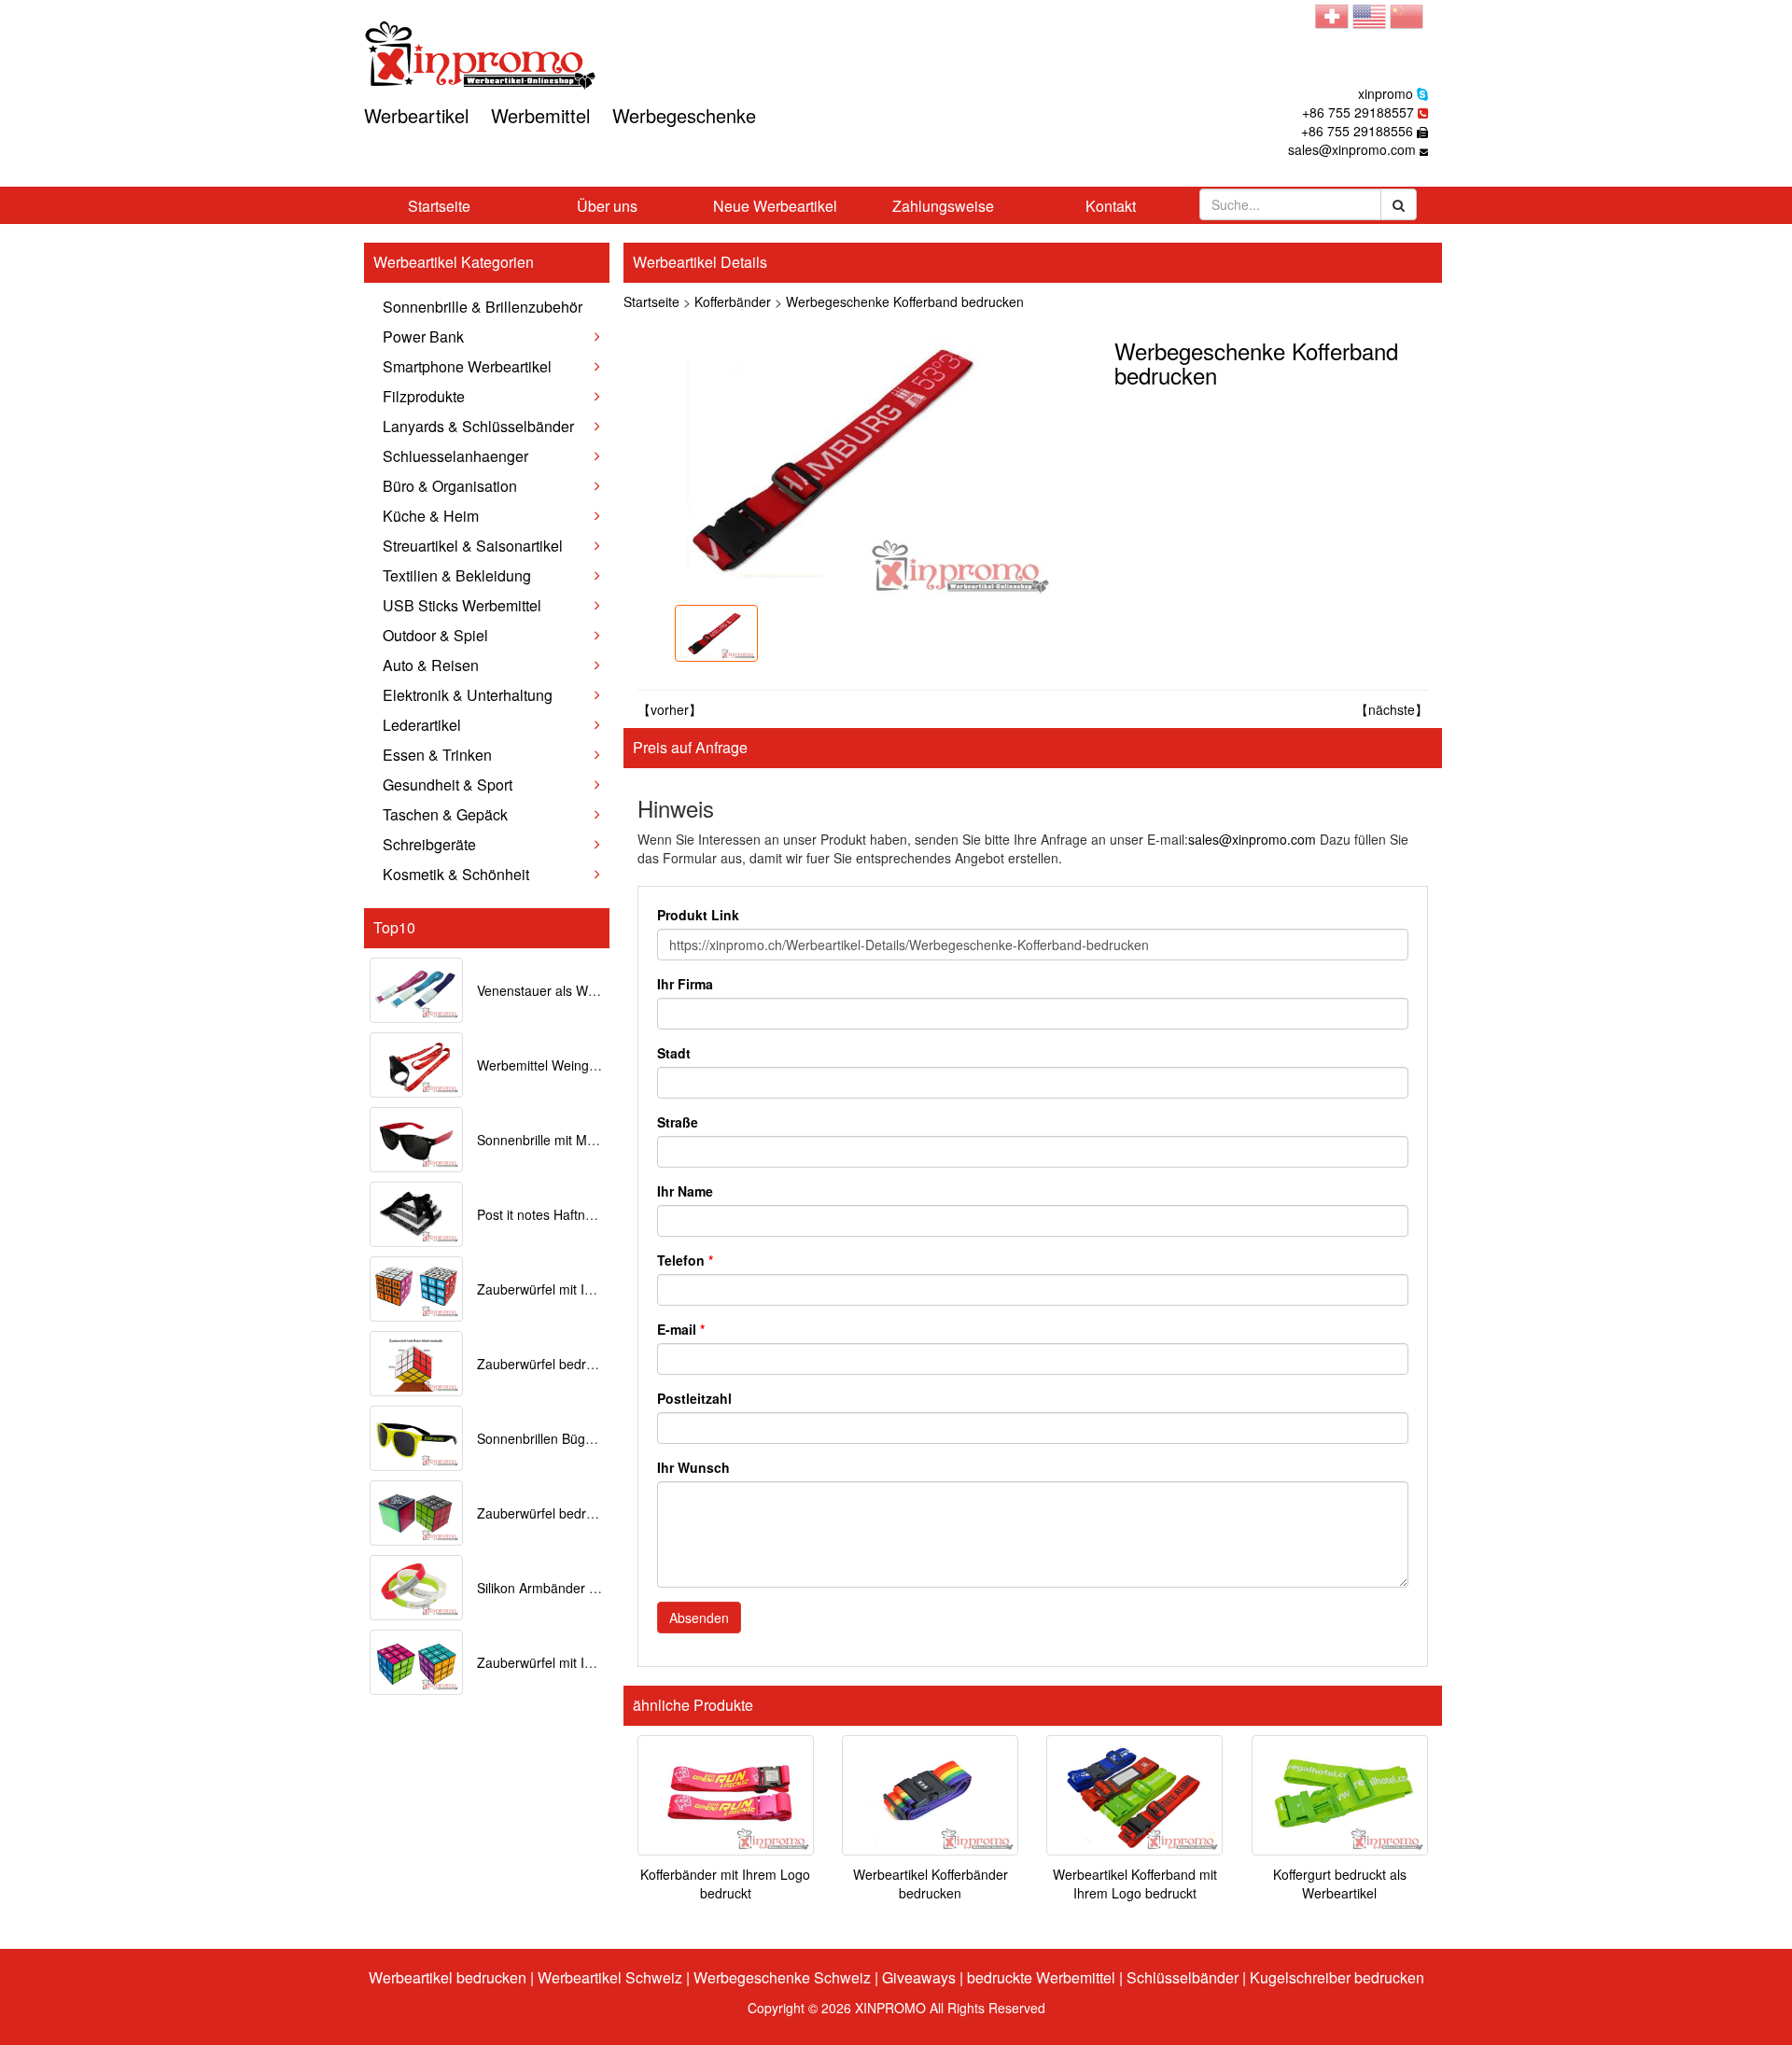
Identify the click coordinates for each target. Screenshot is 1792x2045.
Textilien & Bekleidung (457, 575)
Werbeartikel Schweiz (610, 1977)
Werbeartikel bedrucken (448, 1977)
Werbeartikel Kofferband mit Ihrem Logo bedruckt (1135, 1884)
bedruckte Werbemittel (1041, 1977)
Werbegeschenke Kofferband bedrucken (905, 301)
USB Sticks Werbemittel (462, 605)
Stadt (674, 1053)
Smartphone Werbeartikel (467, 366)
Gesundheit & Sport (448, 784)
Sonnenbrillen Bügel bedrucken (569, 1438)
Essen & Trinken (437, 755)
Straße (678, 1122)
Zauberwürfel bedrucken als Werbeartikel (599, 1513)
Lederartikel (422, 725)
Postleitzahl (694, 1398)
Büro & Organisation (450, 486)
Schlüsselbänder (1183, 1977)
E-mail (681, 1329)
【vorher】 (670, 709)
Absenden (699, 1618)
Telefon (685, 1260)
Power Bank (423, 336)
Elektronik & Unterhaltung (468, 695)
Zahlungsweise (943, 206)
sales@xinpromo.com (1352, 149)
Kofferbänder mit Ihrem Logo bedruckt (725, 1884)
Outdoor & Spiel (435, 635)
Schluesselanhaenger (455, 456)
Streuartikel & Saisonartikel (473, 546)
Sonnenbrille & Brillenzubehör (483, 307)
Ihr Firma (685, 984)
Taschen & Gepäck (445, 814)
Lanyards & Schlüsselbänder (478, 426)
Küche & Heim (431, 516)
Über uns (607, 206)
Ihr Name (685, 1191)
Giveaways (919, 1977)
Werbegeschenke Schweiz (782, 1977)
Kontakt (1111, 206)
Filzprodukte (424, 396)
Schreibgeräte (429, 844)
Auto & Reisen (431, 665)
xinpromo (1386, 93)
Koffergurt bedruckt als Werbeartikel (1340, 1884)
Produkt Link (698, 915)
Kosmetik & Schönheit (456, 874)
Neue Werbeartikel (775, 206)
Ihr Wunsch (693, 1467)
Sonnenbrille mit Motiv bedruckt (570, 1140)
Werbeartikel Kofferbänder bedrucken (931, 1884)
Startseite (439, 206)
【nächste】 (1392, 709)
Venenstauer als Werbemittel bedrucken (595, 990)
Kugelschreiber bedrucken (1337, 1977)
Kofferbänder (733, 301)
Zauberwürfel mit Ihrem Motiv (564, 1662)
